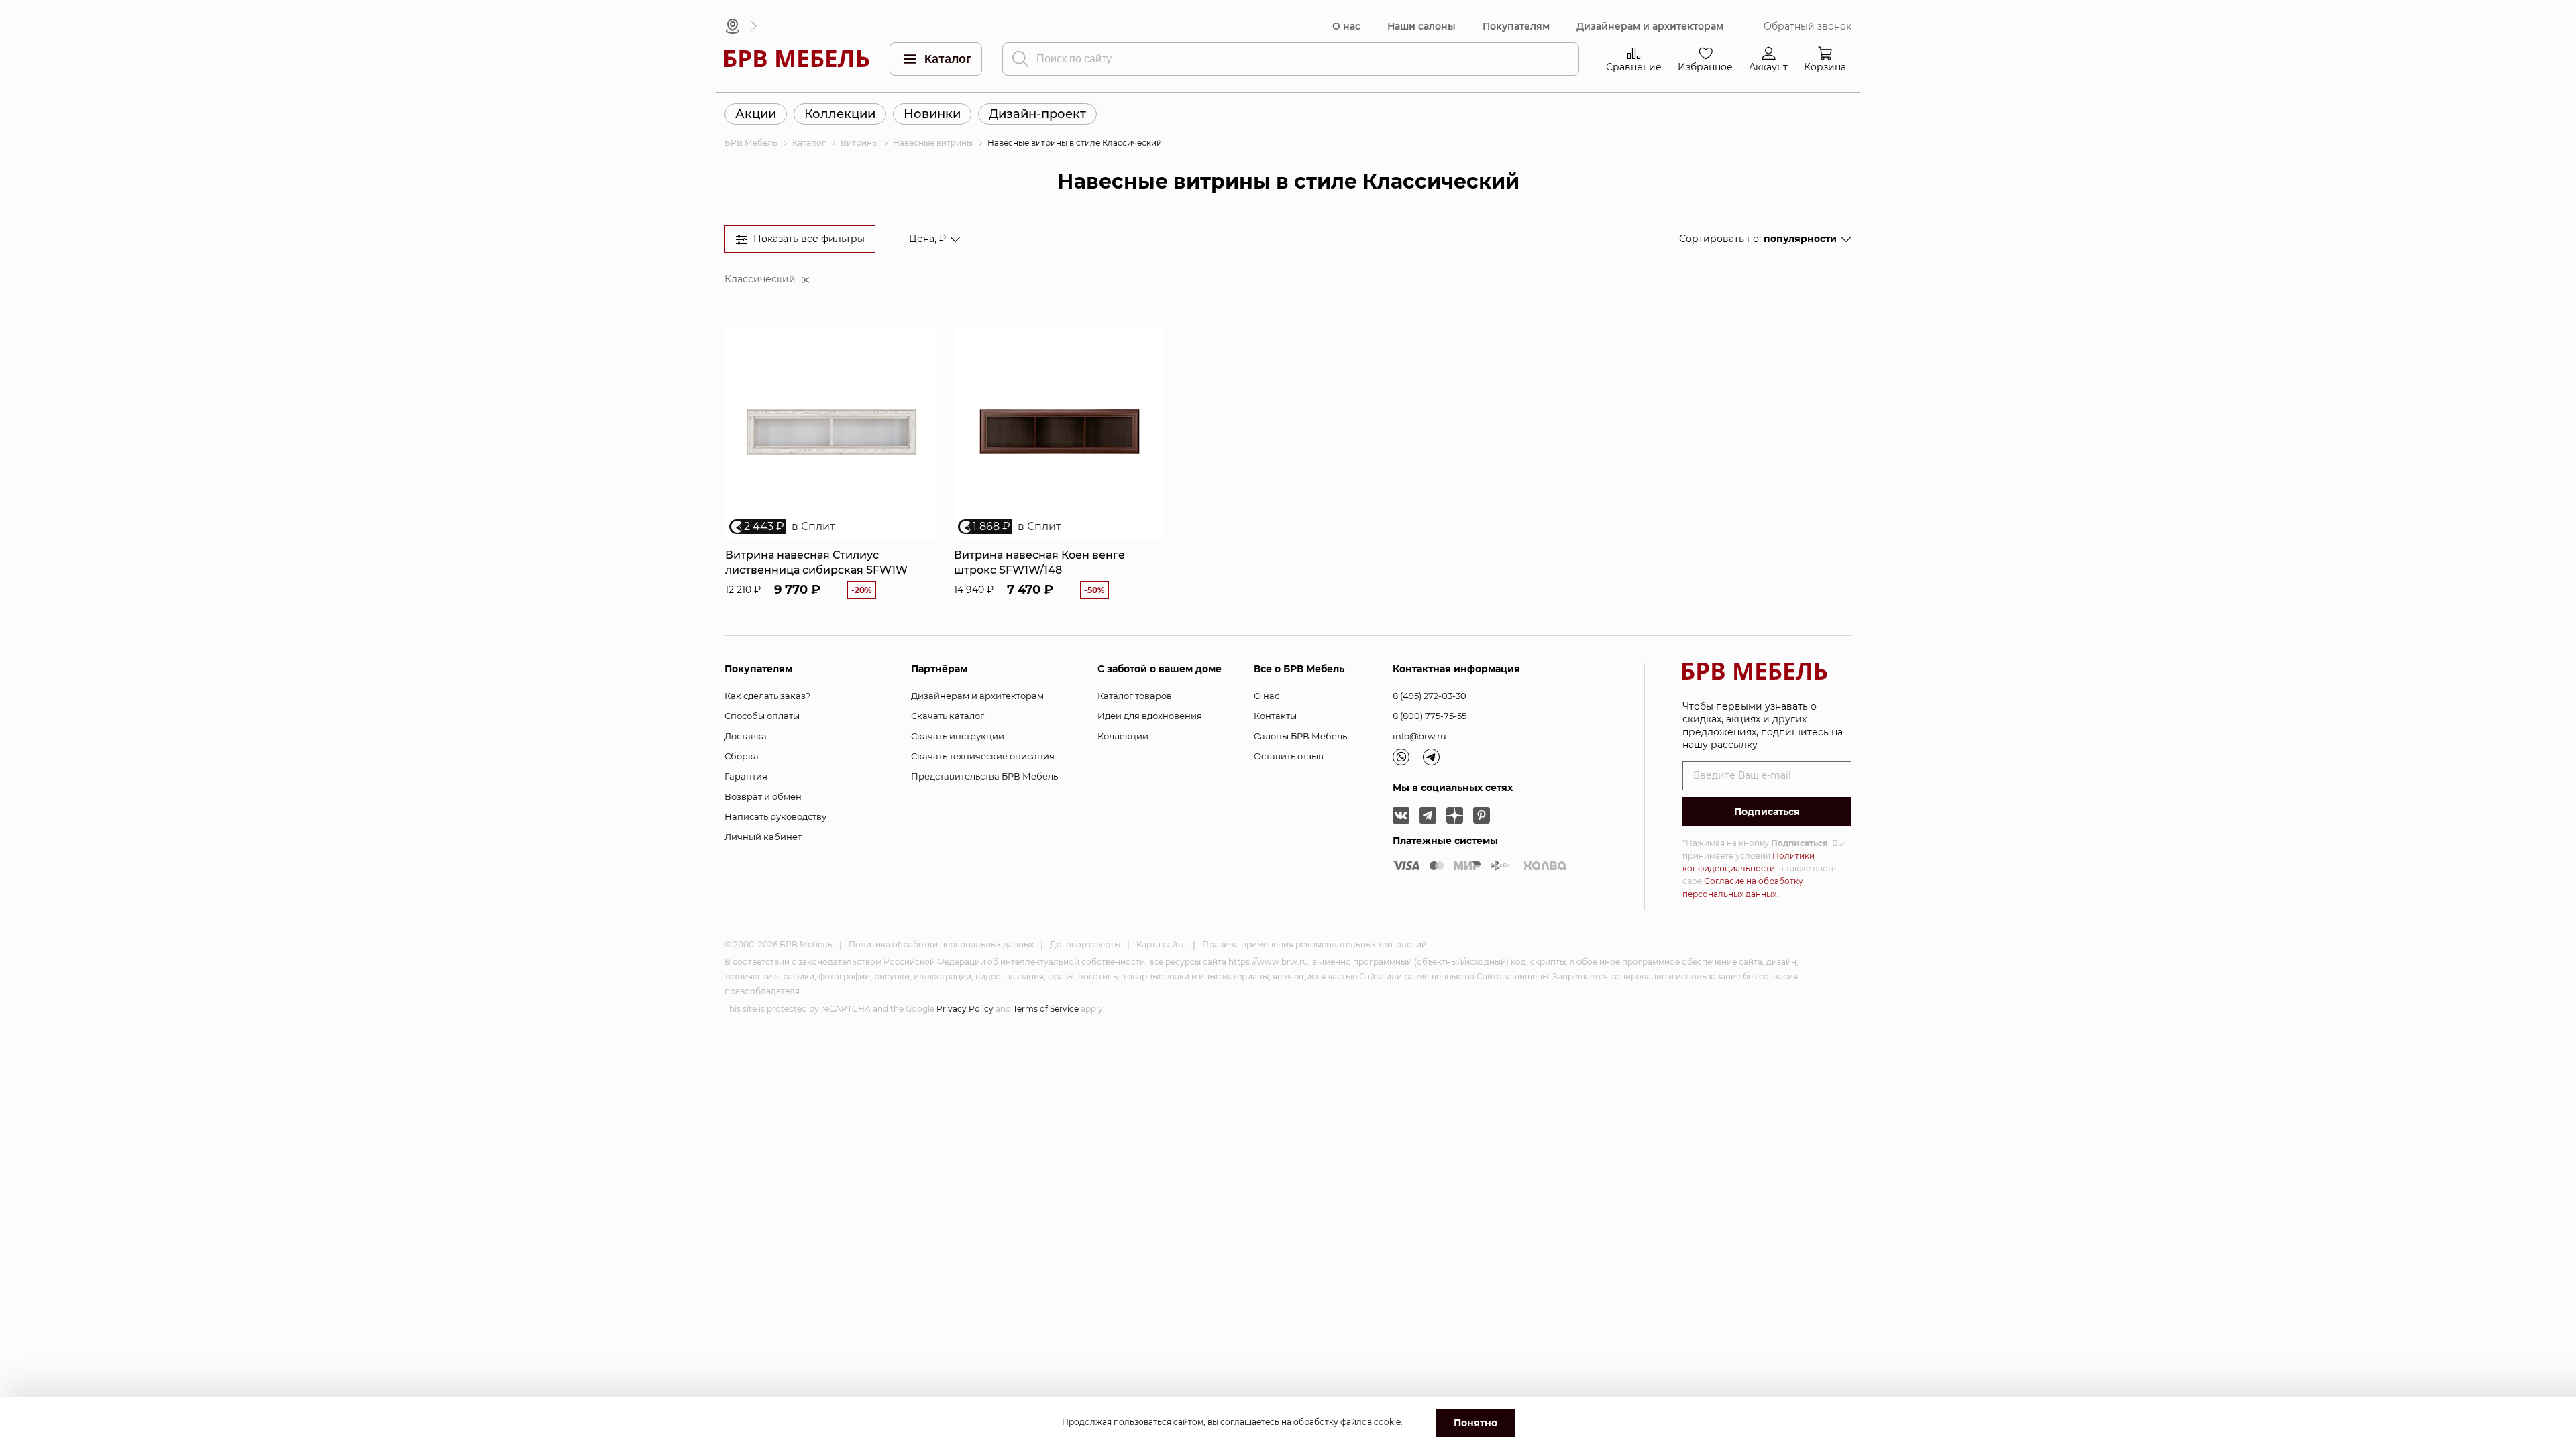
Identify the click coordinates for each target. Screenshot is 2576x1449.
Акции (756, 114)
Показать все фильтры (809, 239)
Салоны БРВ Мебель (1300, 736)
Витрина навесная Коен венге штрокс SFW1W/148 (1039, 562)
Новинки (932, 114)
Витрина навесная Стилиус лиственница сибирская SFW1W (816, 562)
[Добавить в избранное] (921, 342)
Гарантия (746, 776)
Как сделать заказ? (767, 696)
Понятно (1475, 1423)
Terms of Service (1046, 1009)
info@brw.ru (1419, 736)
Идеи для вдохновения (1150, 716)
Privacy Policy (965, 1009)
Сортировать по (1758, 239)
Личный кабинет (763, 837)
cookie (1387, 1422)
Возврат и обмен (763, 796)
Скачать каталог (948, 716)
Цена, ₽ (927, 239)
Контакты (1275, 716)
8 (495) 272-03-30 (1430, 696)
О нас (1346, 26)
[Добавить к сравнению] (921, 365)
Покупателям (1516, 26)
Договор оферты (1085, 944)
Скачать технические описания (983, 756)
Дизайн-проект (1037, 114)
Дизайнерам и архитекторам (1650, 26)
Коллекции (840, 114)
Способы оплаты (762, 716)
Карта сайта (1161, 944)
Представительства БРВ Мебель (984, 776)
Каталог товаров (1135, 696)
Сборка (742, 756)
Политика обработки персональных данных (941, 944)
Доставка (746, 736)
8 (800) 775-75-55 (1430, 716)
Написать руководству (775, 816)
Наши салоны (1421, 26)
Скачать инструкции (958, 736)
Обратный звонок (1808, 26)
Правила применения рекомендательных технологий (1314, 944)
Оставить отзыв (1289, 756)
